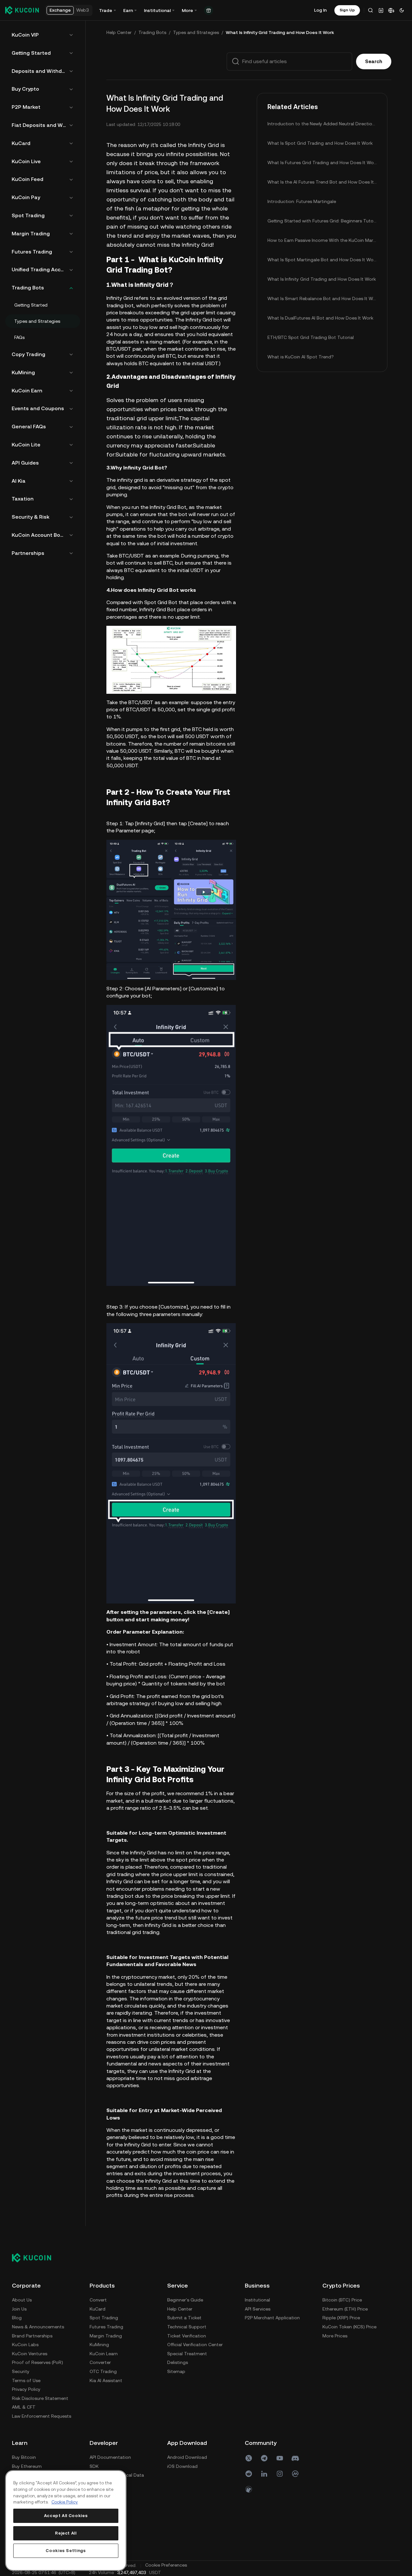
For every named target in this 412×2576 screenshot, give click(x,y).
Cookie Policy (65, 2502)
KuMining (99, 2345)
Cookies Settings (66, 2551)
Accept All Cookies (66, 2516)
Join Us (19, 2309)
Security (21, 2371)
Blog (17, 2318)
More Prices (335, 2336)
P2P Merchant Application (272, 2318)
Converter (100, 2362)
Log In (320, 10)
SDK (94, 2466)
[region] (66, 2520)
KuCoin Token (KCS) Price (349, 2327)
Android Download (187, 2457)
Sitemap (176, 2371)
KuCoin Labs (25, 2345)
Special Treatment (187, 2354)
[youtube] (280, 2458)
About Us (22, 2300)
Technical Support (187, 2327)
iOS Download (182, 2466)
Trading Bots (152, 32)
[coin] (249, 2489)
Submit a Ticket (184, 2318)
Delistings (178, 2362)
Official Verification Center (195, 2345)
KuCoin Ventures (30, 2354)
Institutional (257, 2300)
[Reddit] (249, 2474)
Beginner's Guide (185, 2300)
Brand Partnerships (32, 2336)
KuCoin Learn (104, 2354)
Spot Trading (104, 2318)
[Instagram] (280, 2474)
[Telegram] (264, 2458)
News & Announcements (38, 2327)
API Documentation (110, 2457)
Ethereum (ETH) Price (345, 2309)
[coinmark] (295, 2474)
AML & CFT (24, 2407)
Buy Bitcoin (24, 2457)
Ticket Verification (187, 2336)
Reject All (66, 2533)
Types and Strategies (196, 32)
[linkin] (264, 2474)
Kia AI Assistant (106, 2380)
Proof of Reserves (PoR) (38, 2362)
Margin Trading (106, 2336)
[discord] (295, 2458)
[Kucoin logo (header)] (22, 10)
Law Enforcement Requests (42, 2416)
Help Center (119, 32)
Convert (98, 2300)
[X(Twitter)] (249, 2458)
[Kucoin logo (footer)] (35, 2258)
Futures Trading (106, 2327)
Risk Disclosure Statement (40, 2398)
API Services (258, 2309)
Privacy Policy (26, 2389)
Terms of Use (26, 2380)
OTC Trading (103, 2371)
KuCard (98, 2309)
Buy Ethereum (27, 2466)
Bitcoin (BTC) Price (342, 2300)
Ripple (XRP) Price (341, 2318)
